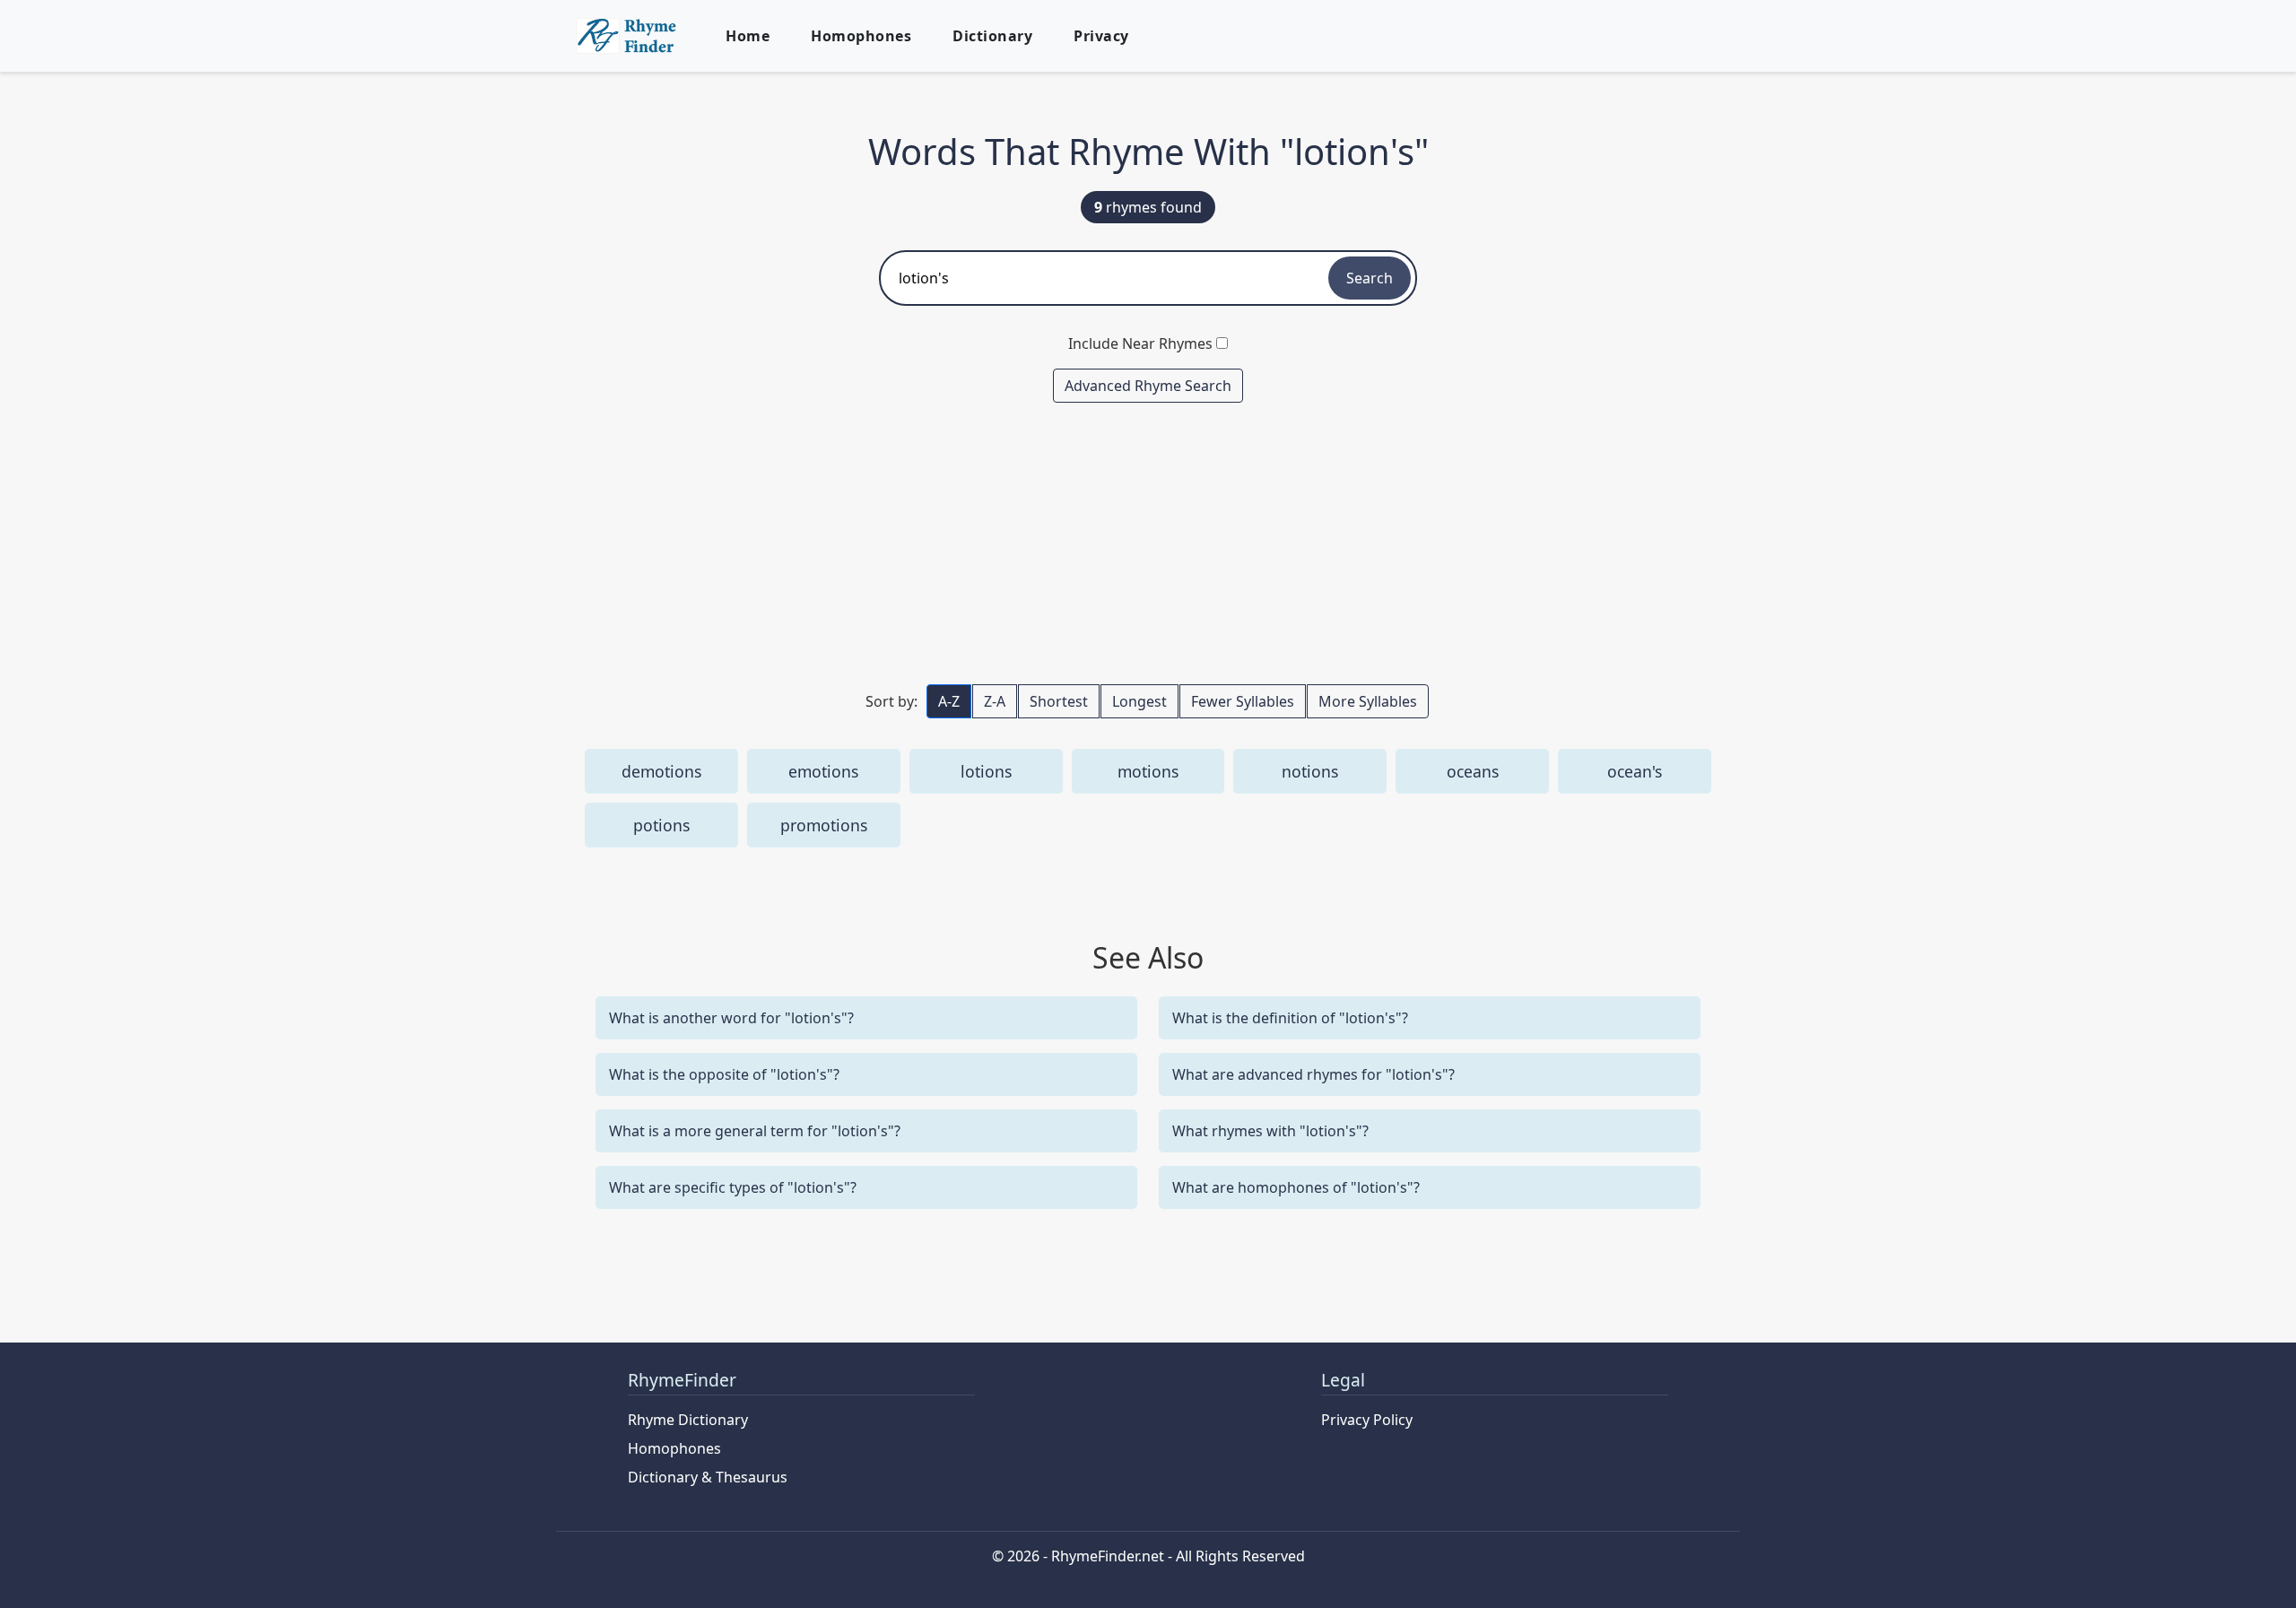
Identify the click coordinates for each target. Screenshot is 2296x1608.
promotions (824, 825)
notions (1310, 771)
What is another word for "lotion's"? (731, 1018)
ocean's (1635, 771)
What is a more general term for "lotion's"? (755, 1131)
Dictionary (992, 36)
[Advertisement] (1148, 543)
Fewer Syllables (1243, 701)
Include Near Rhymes (1140, 343)
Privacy (1101, 36)
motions (1148, 771)
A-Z (949, 701)
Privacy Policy (1367, 1420)
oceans (1473, 771)
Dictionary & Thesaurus (708, 1477)
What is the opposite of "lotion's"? (724, 1074)
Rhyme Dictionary (688, 1420)
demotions (661, 771)
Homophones (861, 36)
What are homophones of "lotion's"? (1296, 1187)
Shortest (1059, 701)
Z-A (995, 701)
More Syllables (1368, 701)
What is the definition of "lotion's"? (1290, 1018)
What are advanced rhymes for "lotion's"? (1313, 1074)
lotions (986, 771)
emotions (823, 771)
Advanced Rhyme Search (1148, 386)
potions (661, 825)
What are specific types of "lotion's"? (733, 1187)
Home (748, 36)
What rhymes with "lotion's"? (1270, 1131)
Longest (1139, 701)
